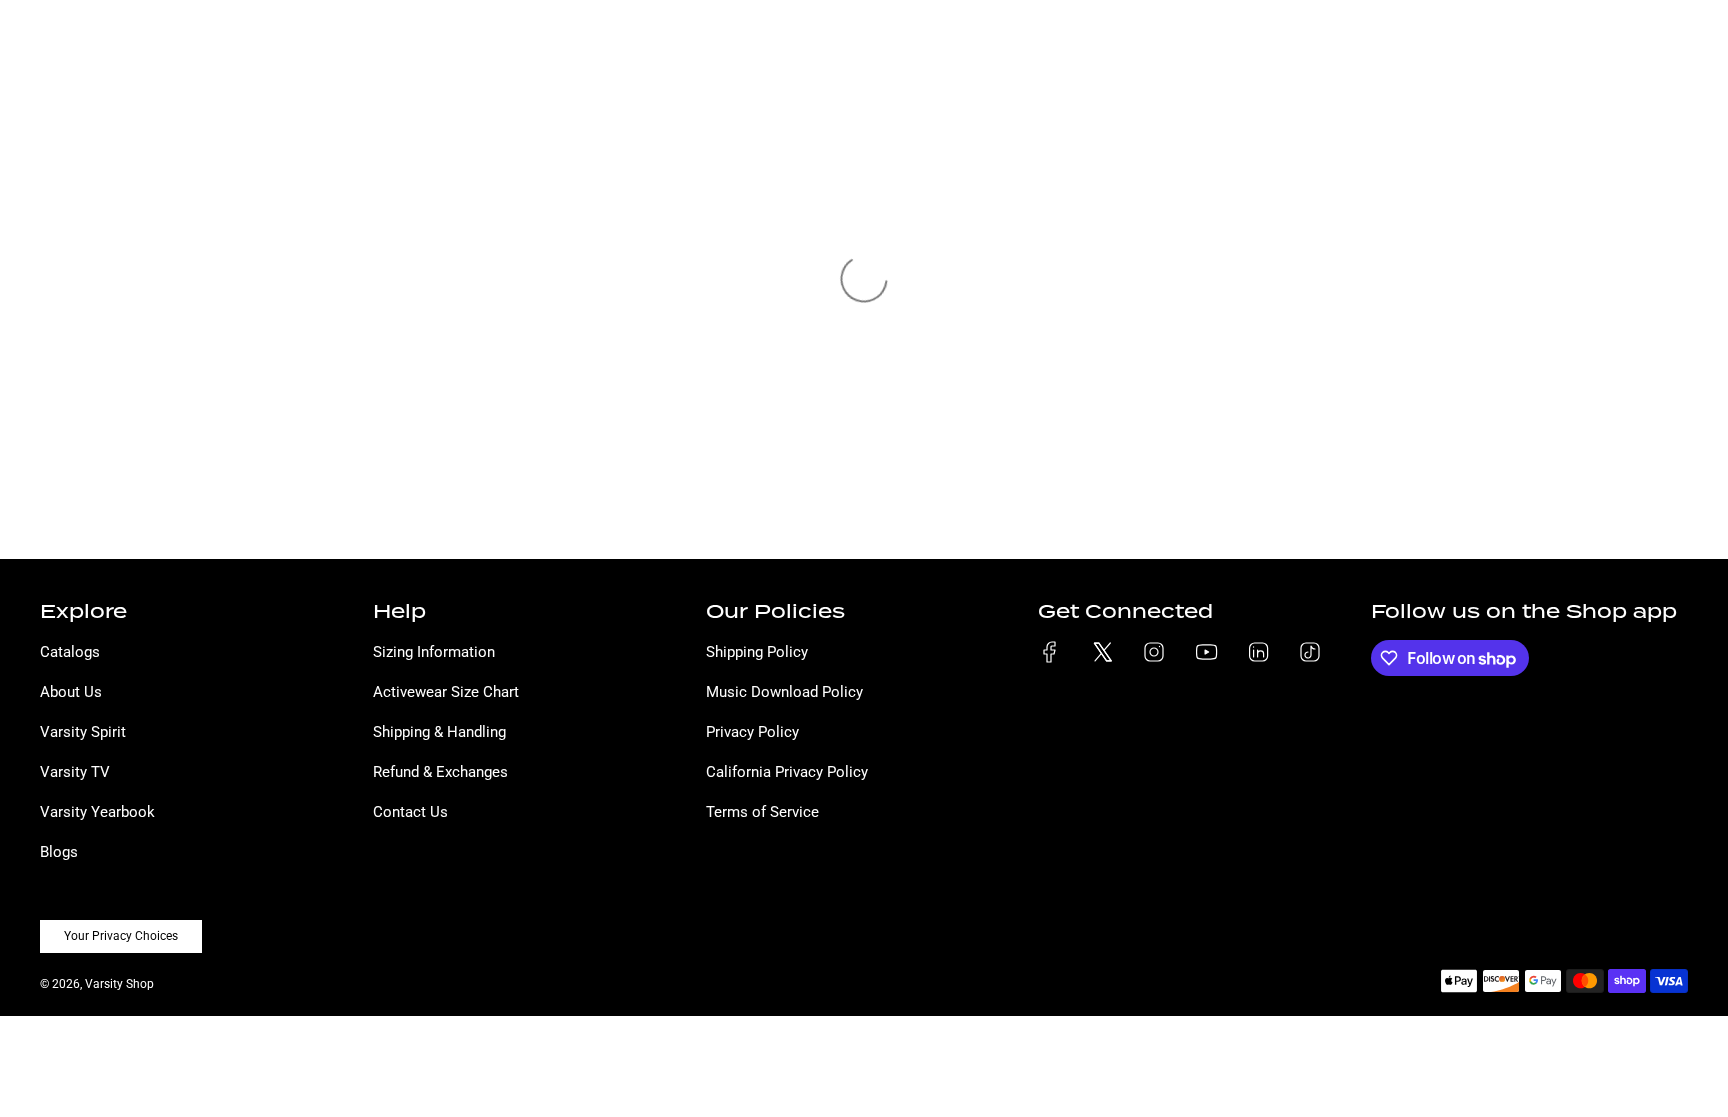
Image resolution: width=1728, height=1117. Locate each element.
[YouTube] (1206, 652)
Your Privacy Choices (121, 936)
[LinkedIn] (1258, 652)
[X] (1102, 652)
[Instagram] (1154, 652)
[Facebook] (1050, 652)
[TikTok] (1310, 652)
